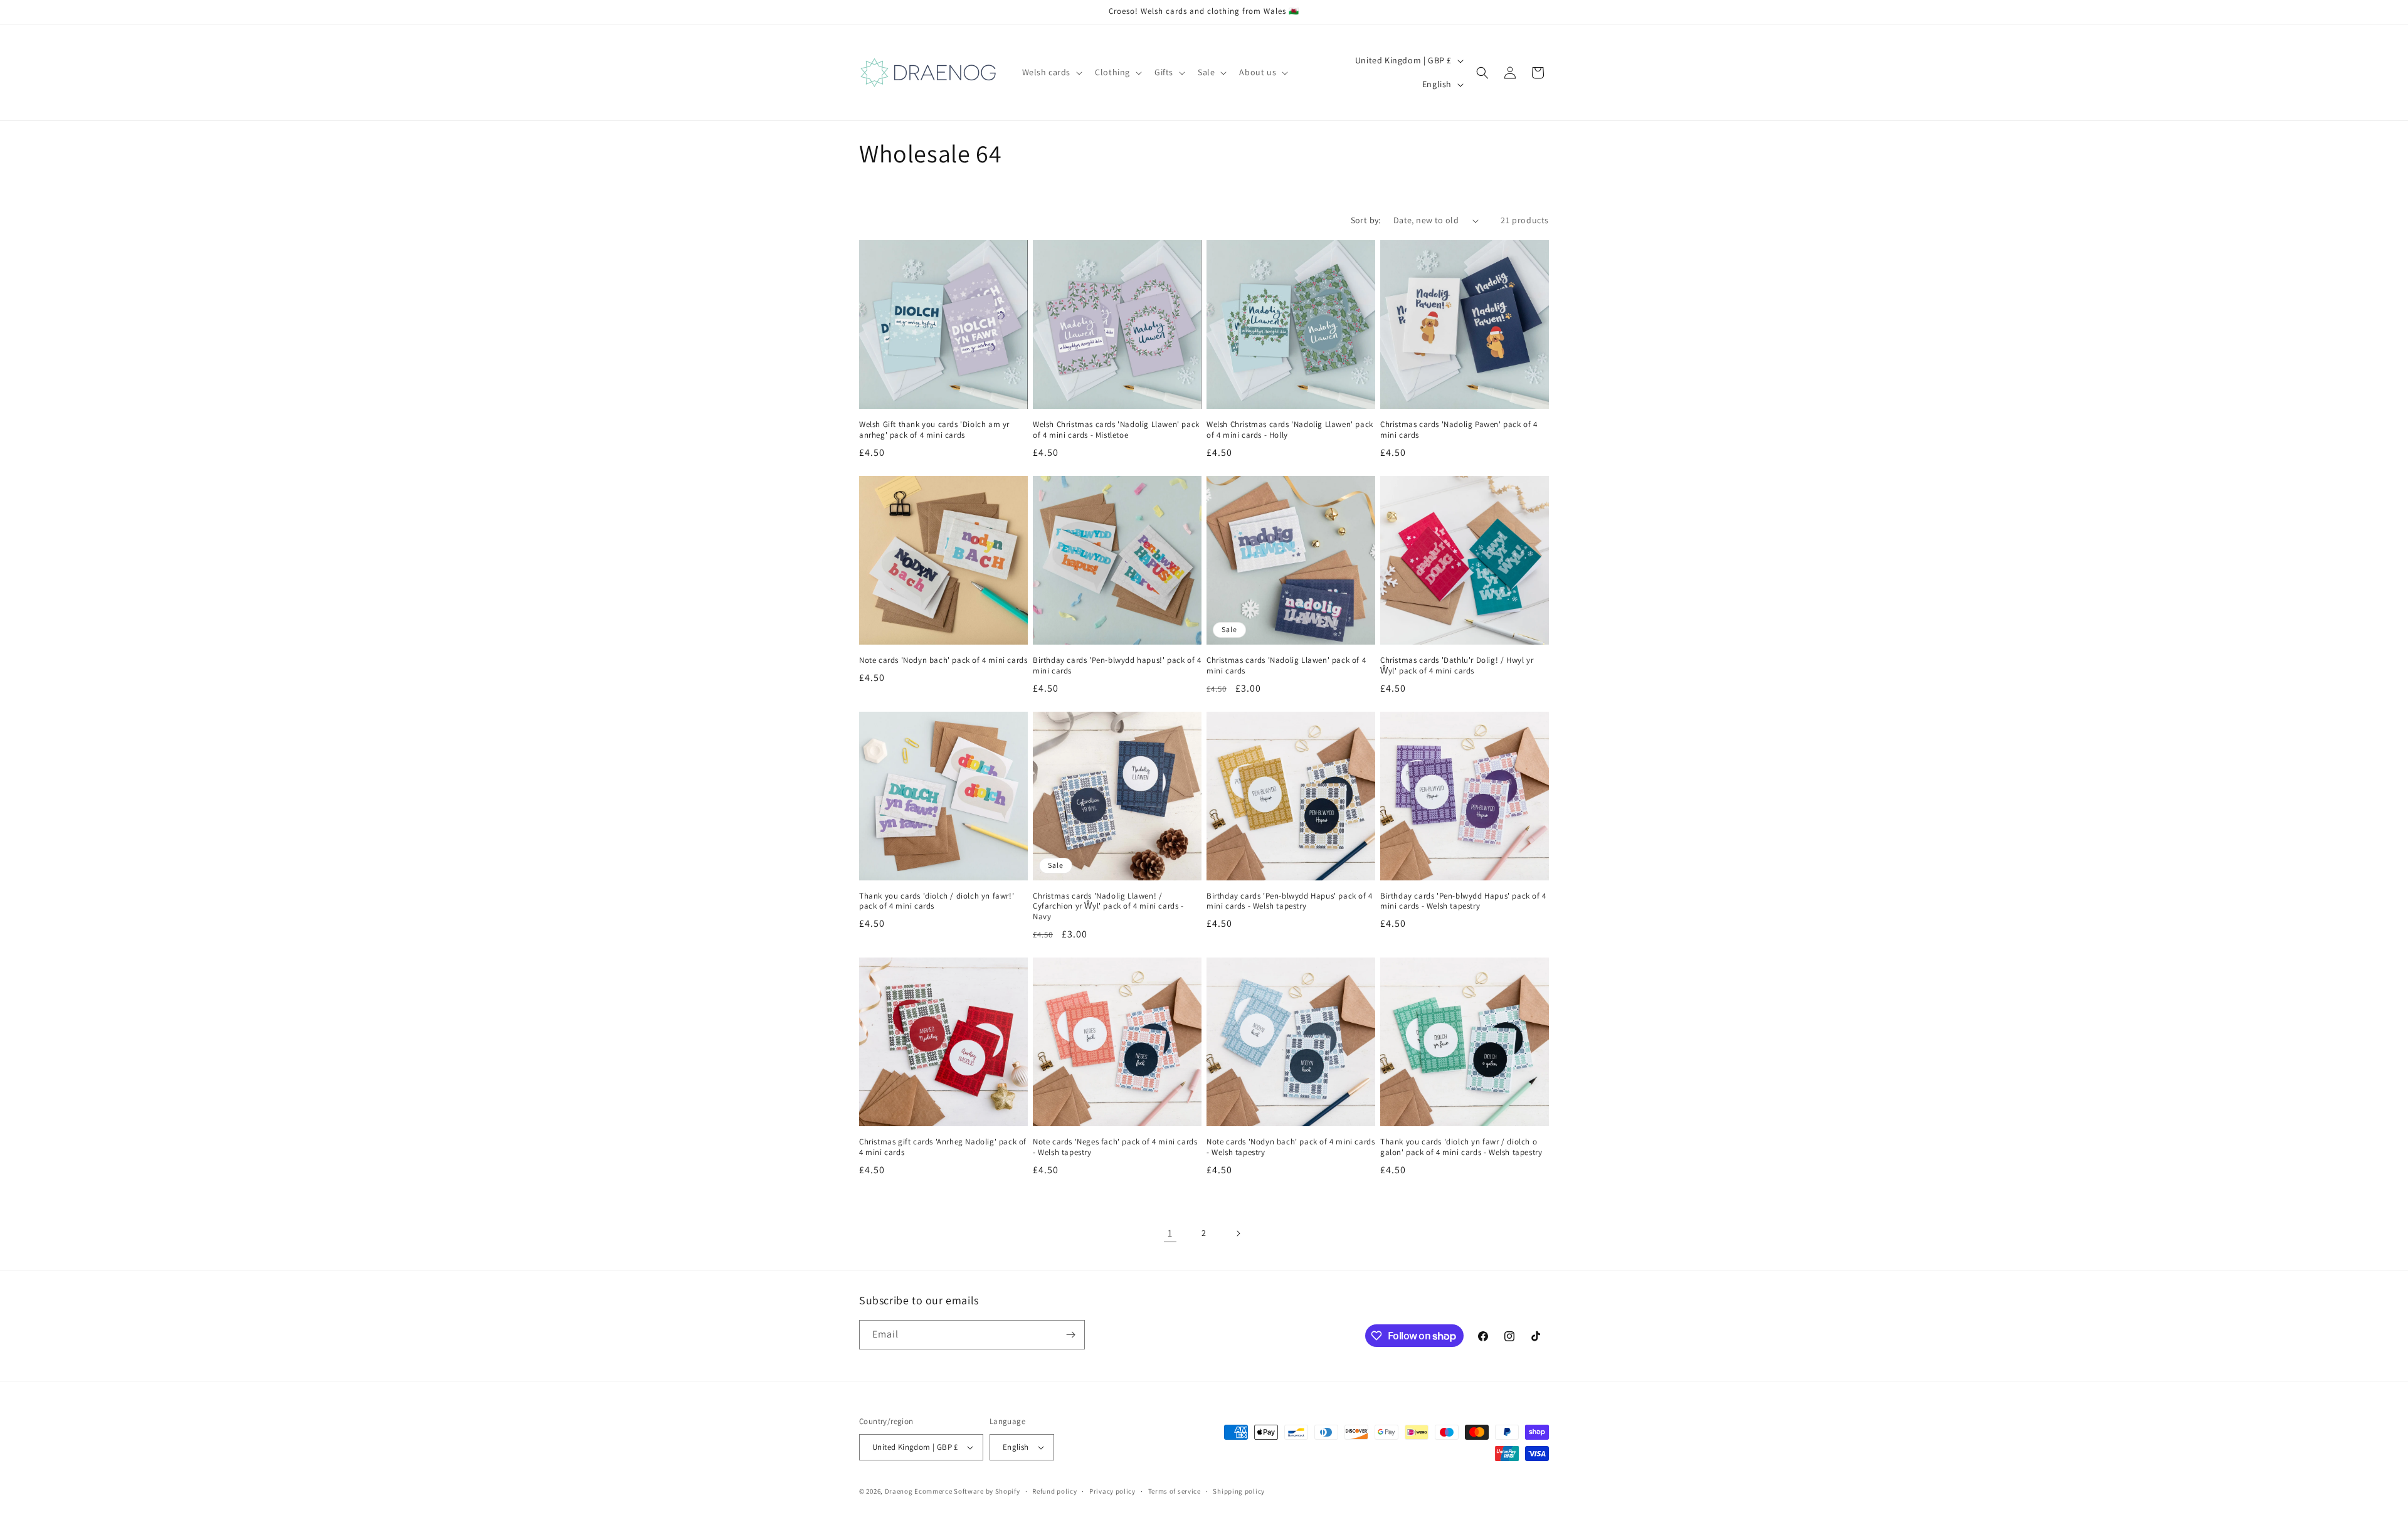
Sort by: (1366, 220)
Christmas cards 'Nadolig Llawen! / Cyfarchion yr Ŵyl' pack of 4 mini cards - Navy (1108, 907)
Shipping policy (1239, 1491)
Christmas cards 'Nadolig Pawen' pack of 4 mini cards (1459, 430)
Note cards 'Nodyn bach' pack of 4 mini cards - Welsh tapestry (1291, 1147)
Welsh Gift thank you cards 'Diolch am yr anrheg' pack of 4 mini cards (934, 430)
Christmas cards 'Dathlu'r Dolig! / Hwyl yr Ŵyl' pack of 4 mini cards (1457, 666)
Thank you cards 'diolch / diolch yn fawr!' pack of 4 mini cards (937, 901)
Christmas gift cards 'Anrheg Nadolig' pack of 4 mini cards (943, 1147)
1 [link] (1170, 1233)
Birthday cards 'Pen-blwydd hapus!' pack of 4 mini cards (1117, 666)
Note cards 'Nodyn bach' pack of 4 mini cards (943, 660)
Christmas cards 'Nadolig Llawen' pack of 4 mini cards (1286, 666)
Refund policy (1054, 1491)
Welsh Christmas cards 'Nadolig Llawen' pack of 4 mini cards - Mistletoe (1116, 430)
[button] (1051, 72)
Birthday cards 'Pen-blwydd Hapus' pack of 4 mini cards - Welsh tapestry (1290, 901)
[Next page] (1238, 1233)
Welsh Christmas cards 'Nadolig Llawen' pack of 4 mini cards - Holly (1290, 430)
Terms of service (1175, 1491)
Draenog (899, 1491)
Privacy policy (1112, 1491)
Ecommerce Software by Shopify (967, 1491)
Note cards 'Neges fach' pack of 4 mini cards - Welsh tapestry (1115, 1147)
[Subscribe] (1070, 1335)
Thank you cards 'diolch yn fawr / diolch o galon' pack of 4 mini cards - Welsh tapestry (1461, 1147)
